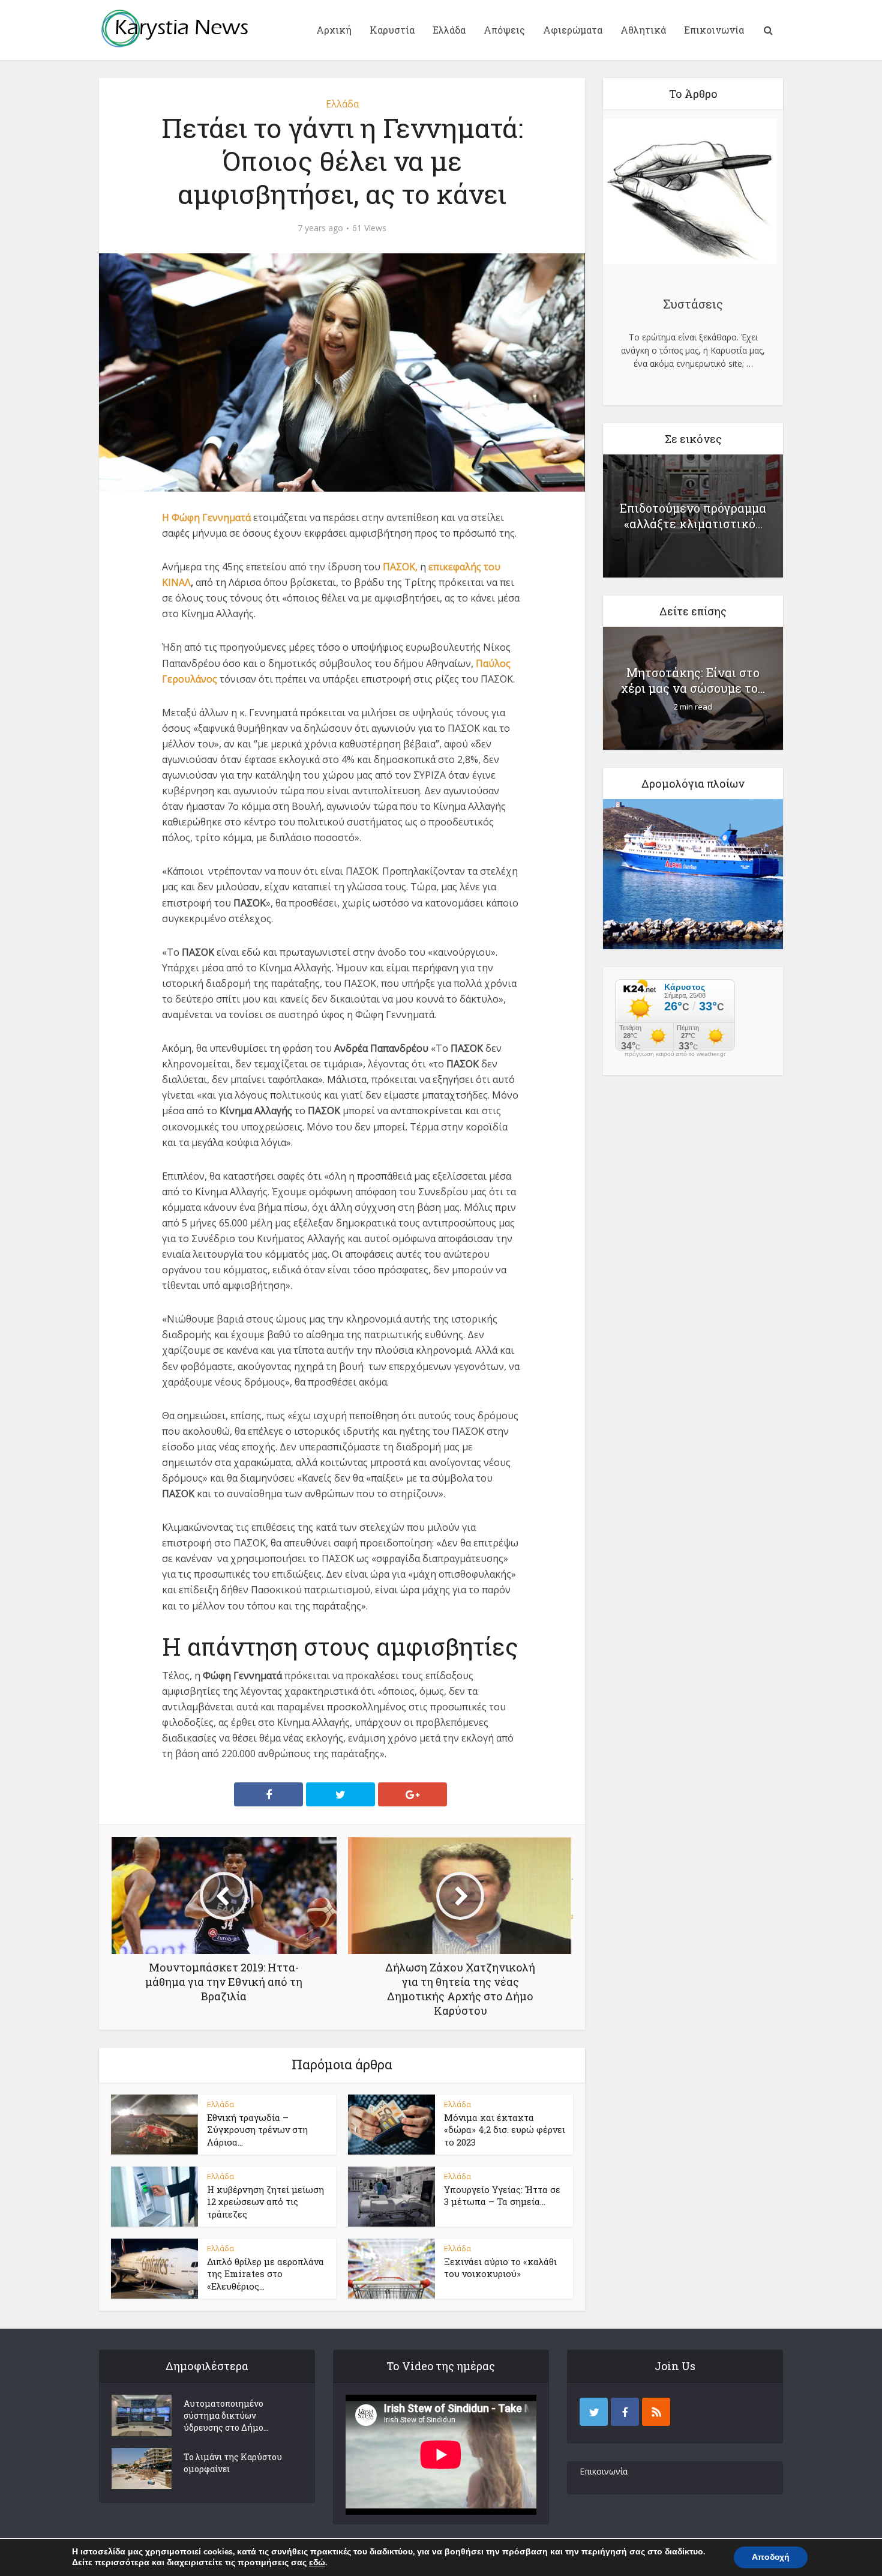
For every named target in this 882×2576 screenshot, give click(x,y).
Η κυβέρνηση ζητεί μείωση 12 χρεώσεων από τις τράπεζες (265, 2202)
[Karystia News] (174, 28)
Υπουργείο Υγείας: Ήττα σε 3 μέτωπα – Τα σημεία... (502, 2195)
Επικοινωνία (714, 30)
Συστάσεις (693, 304)
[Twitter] (594, 2412)
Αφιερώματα (573, 30)
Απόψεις (504, 30)
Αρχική (334, 30)
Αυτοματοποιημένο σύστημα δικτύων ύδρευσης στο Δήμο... (226, 2415)
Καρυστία (392, 30)
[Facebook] (625, 2412)
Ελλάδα (449, 30)
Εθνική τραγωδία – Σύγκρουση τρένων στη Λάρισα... (257, 2130)
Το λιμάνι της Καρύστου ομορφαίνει (233, 2463)
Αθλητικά (643, 30)
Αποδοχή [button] (771, 2557)
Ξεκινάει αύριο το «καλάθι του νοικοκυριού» (500, 2267)
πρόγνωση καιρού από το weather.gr (675, 1054)
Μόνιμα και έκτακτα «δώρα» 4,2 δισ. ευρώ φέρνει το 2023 (505, 2130)
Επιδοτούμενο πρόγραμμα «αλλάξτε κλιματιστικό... (693, 516)
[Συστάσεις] (690, 193)
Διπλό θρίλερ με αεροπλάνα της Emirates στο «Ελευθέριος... (265, 2274)
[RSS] (656, 2412)
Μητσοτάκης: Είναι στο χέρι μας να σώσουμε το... (693, 680)
